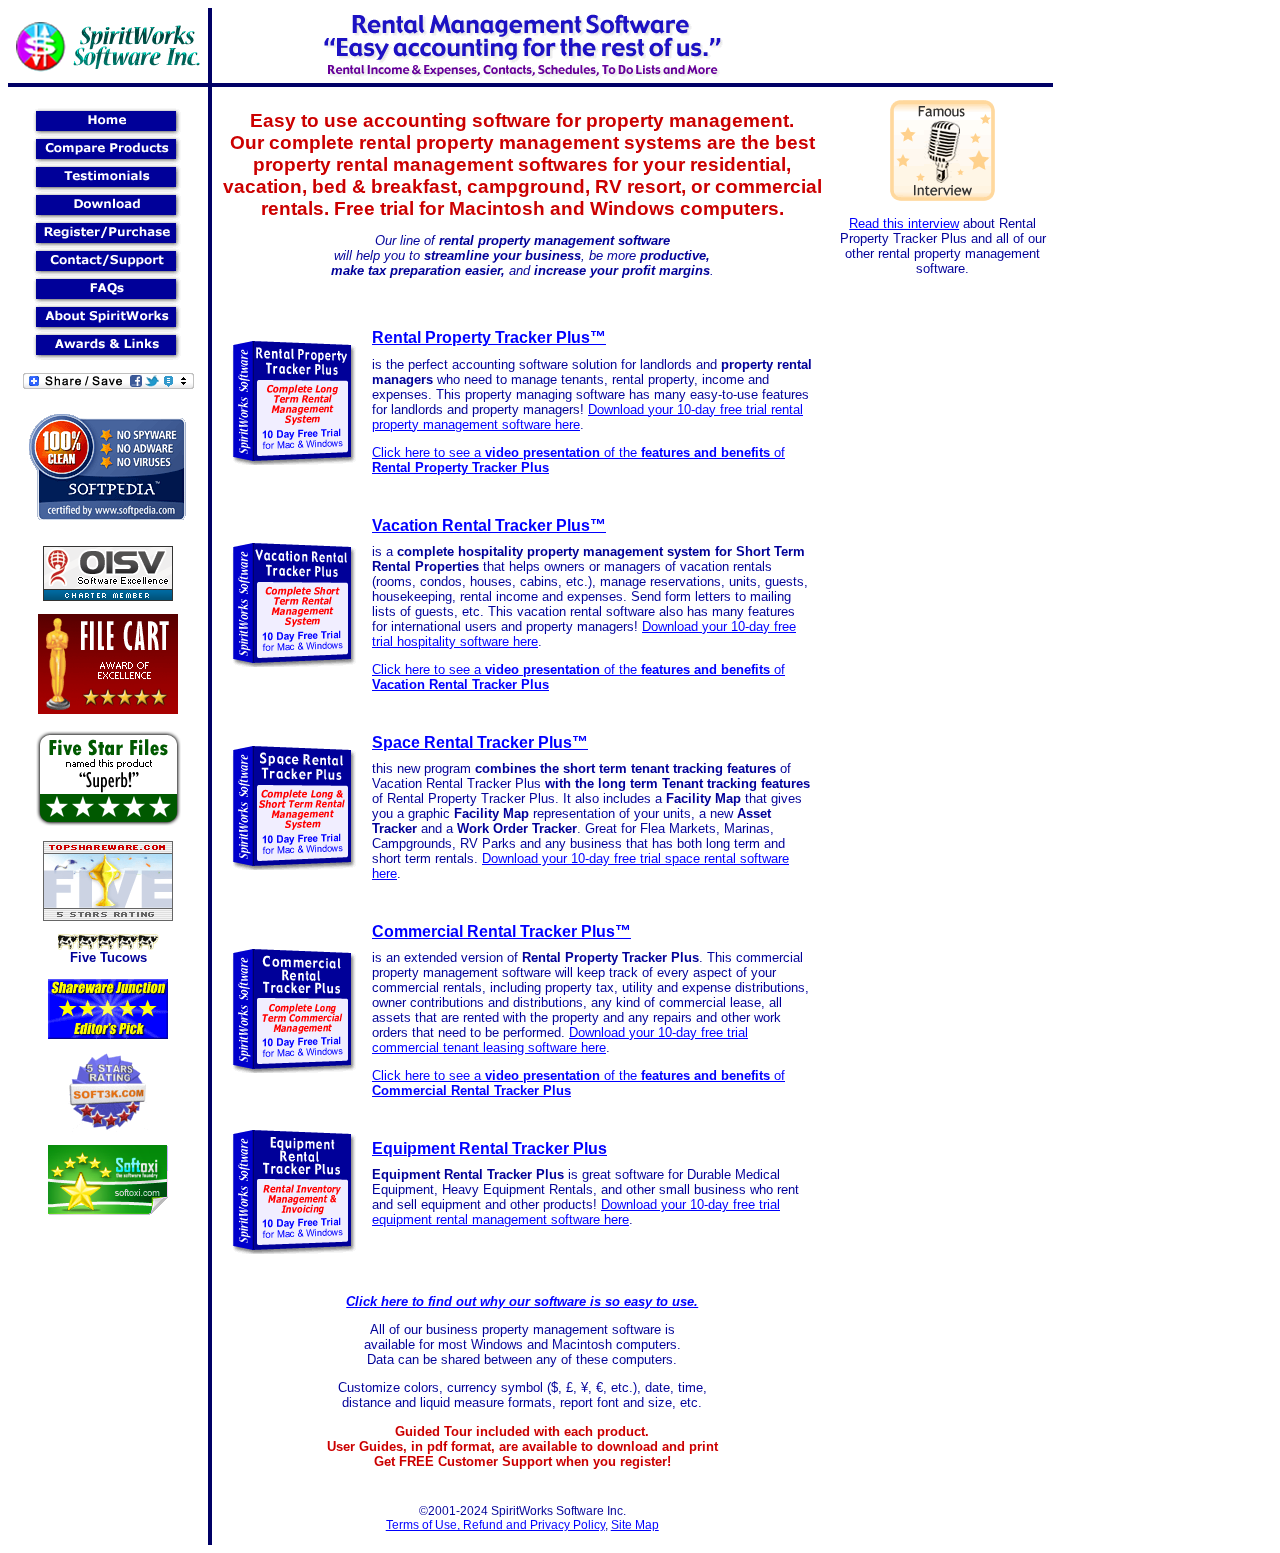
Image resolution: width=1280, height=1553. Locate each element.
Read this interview (904, 223)
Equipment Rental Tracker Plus (489, 1148)
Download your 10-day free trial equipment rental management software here (576, 1212)
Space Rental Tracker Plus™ (480, 742)
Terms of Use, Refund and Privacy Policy (495, 1525)
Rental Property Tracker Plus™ (489, 337)
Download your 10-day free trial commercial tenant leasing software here (560, 1040)
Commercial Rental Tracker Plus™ (501, 931)
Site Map (635, 1525)
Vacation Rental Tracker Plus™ (489, 525)
